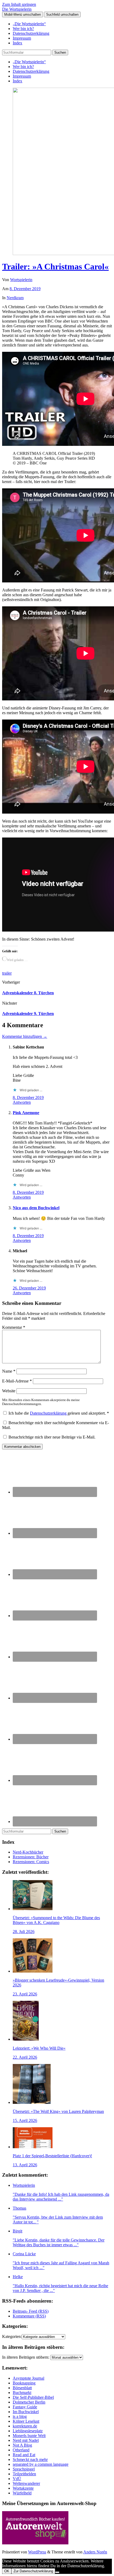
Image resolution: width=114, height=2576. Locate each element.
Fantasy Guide (25, 2407)
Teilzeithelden (24, 2474)
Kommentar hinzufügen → (25, 1036)
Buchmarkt (22, 2393)
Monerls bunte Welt (29, 2436)
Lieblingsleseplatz (28, 2431)
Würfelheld (22, 2493)
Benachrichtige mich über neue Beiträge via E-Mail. (52, 1437)
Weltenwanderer (26, 2483)
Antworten (22, 1102)
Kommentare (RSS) (29, 2316)
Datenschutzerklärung (31, 33)
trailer (7, 973)
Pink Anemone (26, 1113)
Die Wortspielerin (17, 9)
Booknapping (24, 2383)
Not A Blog (22, 2445)
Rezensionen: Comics (31, 1862)
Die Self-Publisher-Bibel (33, 2397)
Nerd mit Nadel (26, 2440)
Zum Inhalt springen (19, 4)
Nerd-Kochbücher (28, 1852)
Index (17, 43)
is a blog (20, 2416)
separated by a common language (41, 2464)
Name (9, 1371)
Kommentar (14, 1327)
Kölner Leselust (26, 2421)
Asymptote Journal (28, 2378)
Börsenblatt (22, 2388)
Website (9, 1391)
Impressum (22, 38)
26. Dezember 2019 (29, 1288)
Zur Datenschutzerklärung (33, 2571)
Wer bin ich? (23, 29)
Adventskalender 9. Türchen (28, 1014)
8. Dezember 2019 (25, 289)
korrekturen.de (25, 2426)
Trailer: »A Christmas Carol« (55, 267)
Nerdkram (15, 298)
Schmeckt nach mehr (30, 2459)
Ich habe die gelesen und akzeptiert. (59, 1413)
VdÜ (17, 2479)
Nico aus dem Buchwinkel (36, 1208)
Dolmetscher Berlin (29, 2402)
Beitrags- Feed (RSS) (31, 2311)
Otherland (21, 2450)
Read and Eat (24, 2455)
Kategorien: (12, 2336)
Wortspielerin (21, 280)
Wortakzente (23, 2488)
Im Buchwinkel (26, 2412)
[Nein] (57, 2572)
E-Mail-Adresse (17, 1381)
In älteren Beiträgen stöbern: (26, 2357)
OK (7, 2571)
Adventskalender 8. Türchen (28, 993)
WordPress (37, 2552)
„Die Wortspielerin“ (29, 24)
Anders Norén (95, 2552)
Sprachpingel (24, 2469)
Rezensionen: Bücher (31, 1857)
